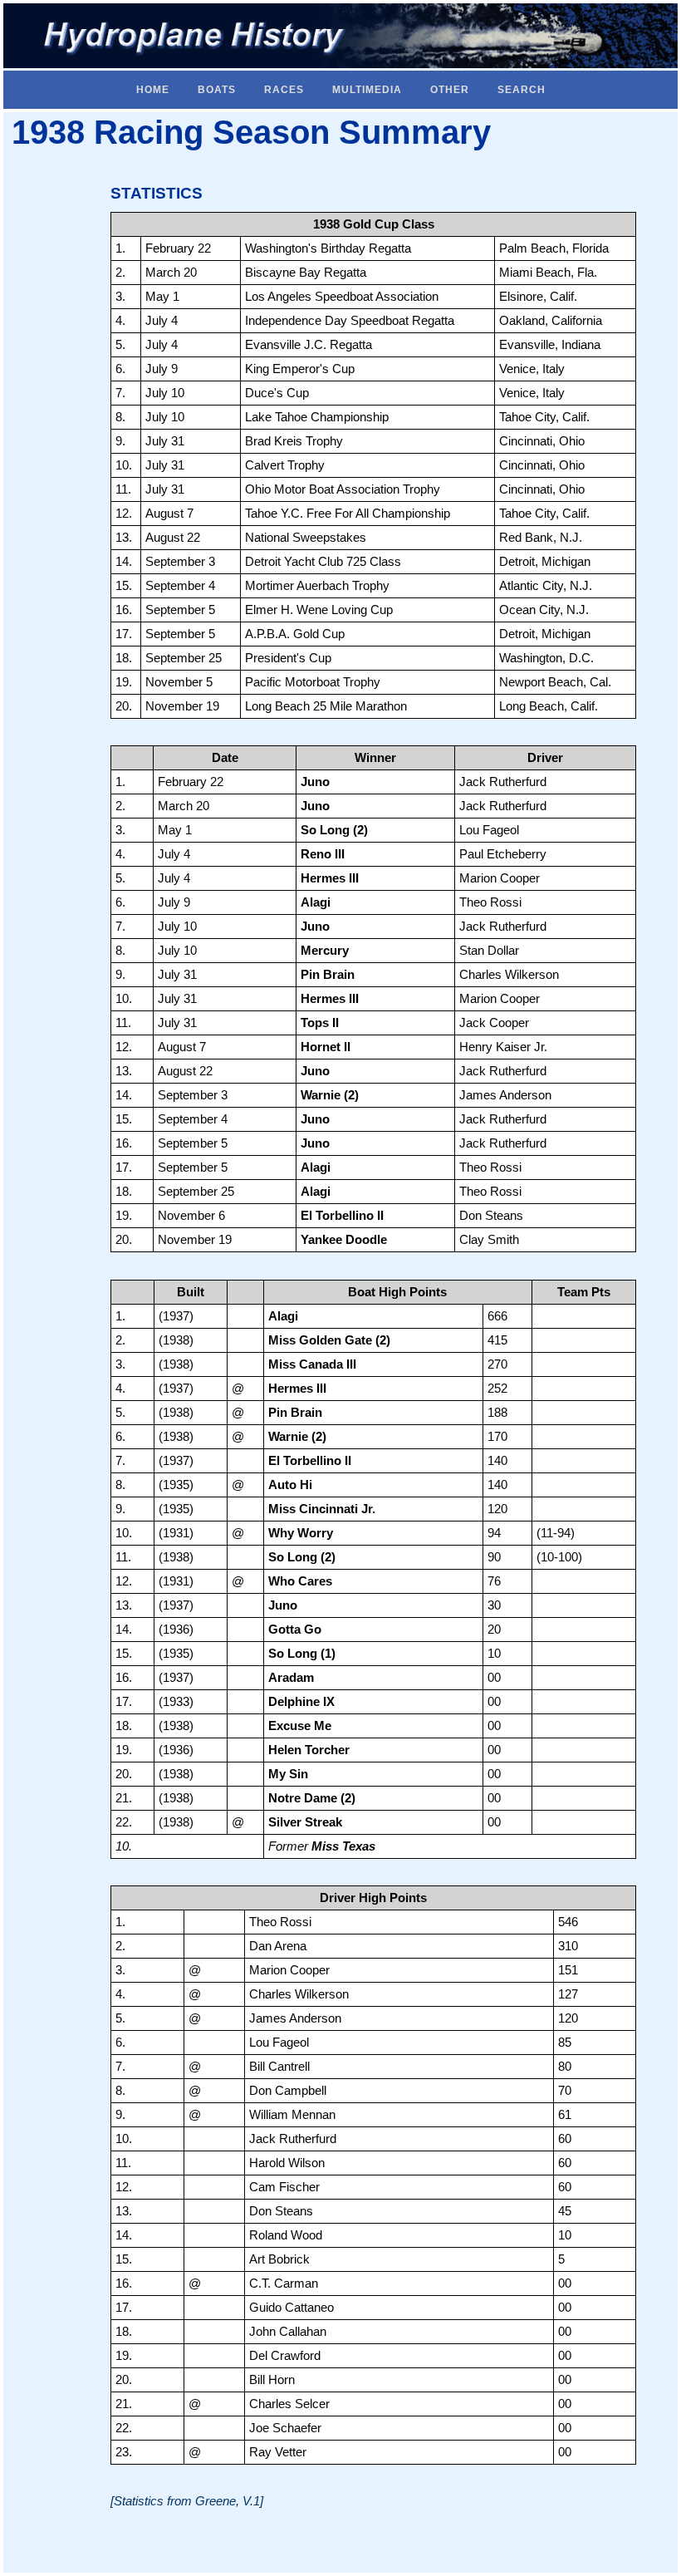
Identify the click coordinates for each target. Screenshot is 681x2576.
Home (153, 90)
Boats (217, 90)
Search (522, 90)
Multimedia (367, 90)
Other (450, 90)
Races (284, 90)
